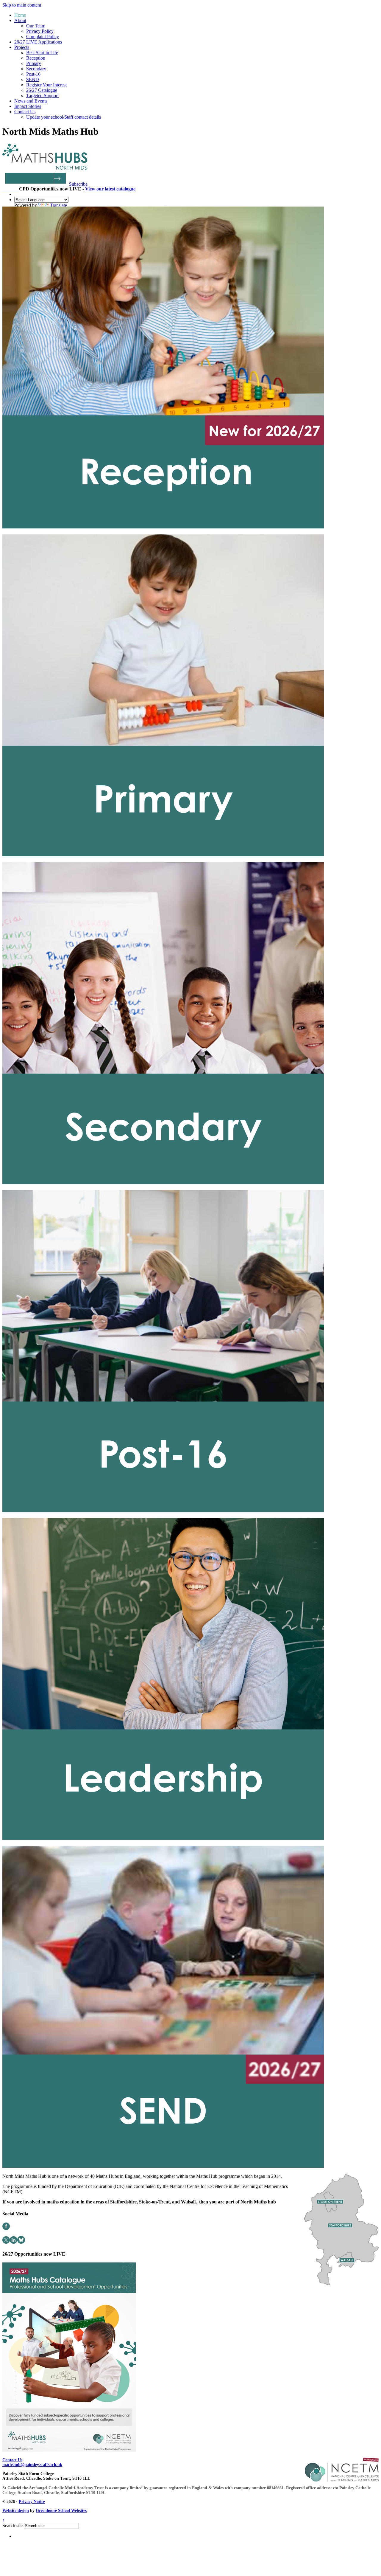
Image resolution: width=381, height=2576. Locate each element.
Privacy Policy (40, 31)
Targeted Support (42, 96)
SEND (33, 79)
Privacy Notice (32, 2502)
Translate (58, 205)
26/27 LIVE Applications (38, 42)
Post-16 (33, 74)
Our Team (36, 26)
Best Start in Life (42, 53)
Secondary (36, 69)
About (20, 20)
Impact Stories (28, 106)
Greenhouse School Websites (61, 2511)
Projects (22, 47)
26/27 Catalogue (42, 90)
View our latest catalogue (110, 189)
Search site (13, 2525)
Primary (34, 63)
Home (20, 15)
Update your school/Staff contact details (64, 117)
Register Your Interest (46, 85)
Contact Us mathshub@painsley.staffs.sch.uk (32, 2462)
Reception (36, 58)
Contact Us (25, 112)
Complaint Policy (43, 37)
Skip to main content (22, 5)
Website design (16, 2511)
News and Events (31, 101)
